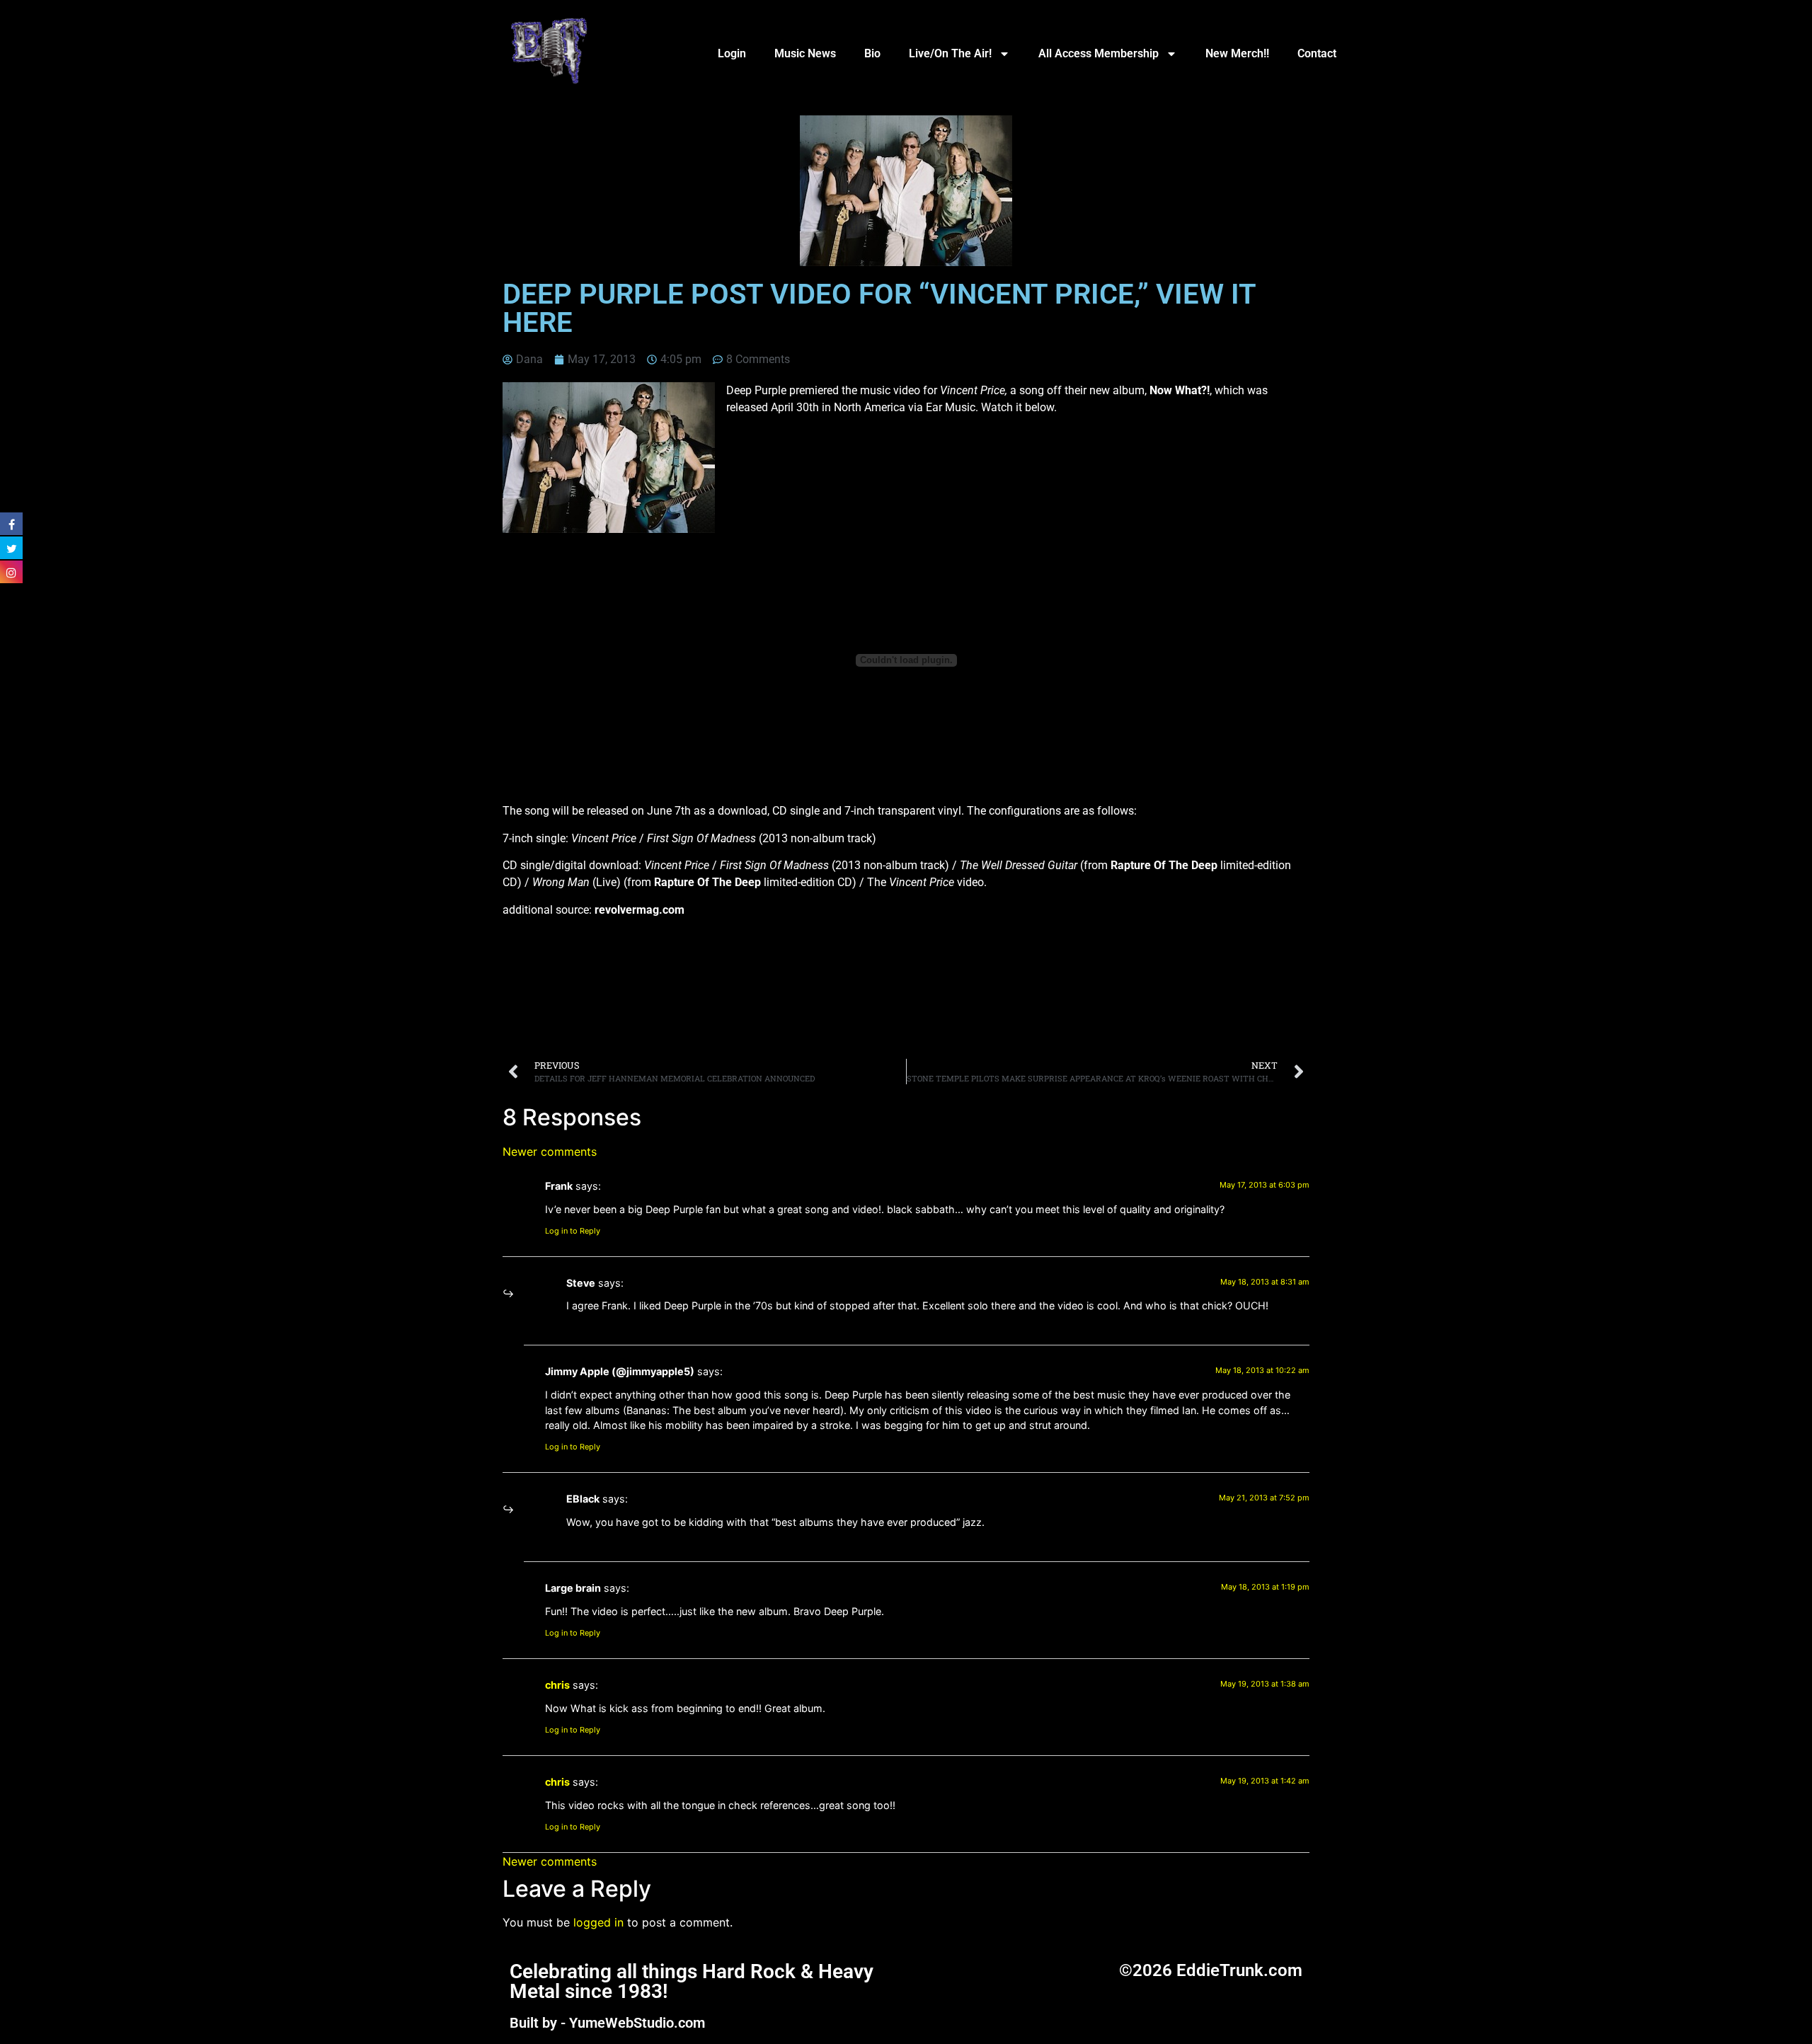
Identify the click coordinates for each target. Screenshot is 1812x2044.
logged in (598, 1922)
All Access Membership (1099, 53)
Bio (872, 53)
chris (557, 1685)
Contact (1317, 53)
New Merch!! (1237, 53)
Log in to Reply (573, 1231)
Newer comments (550, 1152)
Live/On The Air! (950, 53)
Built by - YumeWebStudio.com (607, 2023)
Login (732, 53)
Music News (805, 53)
